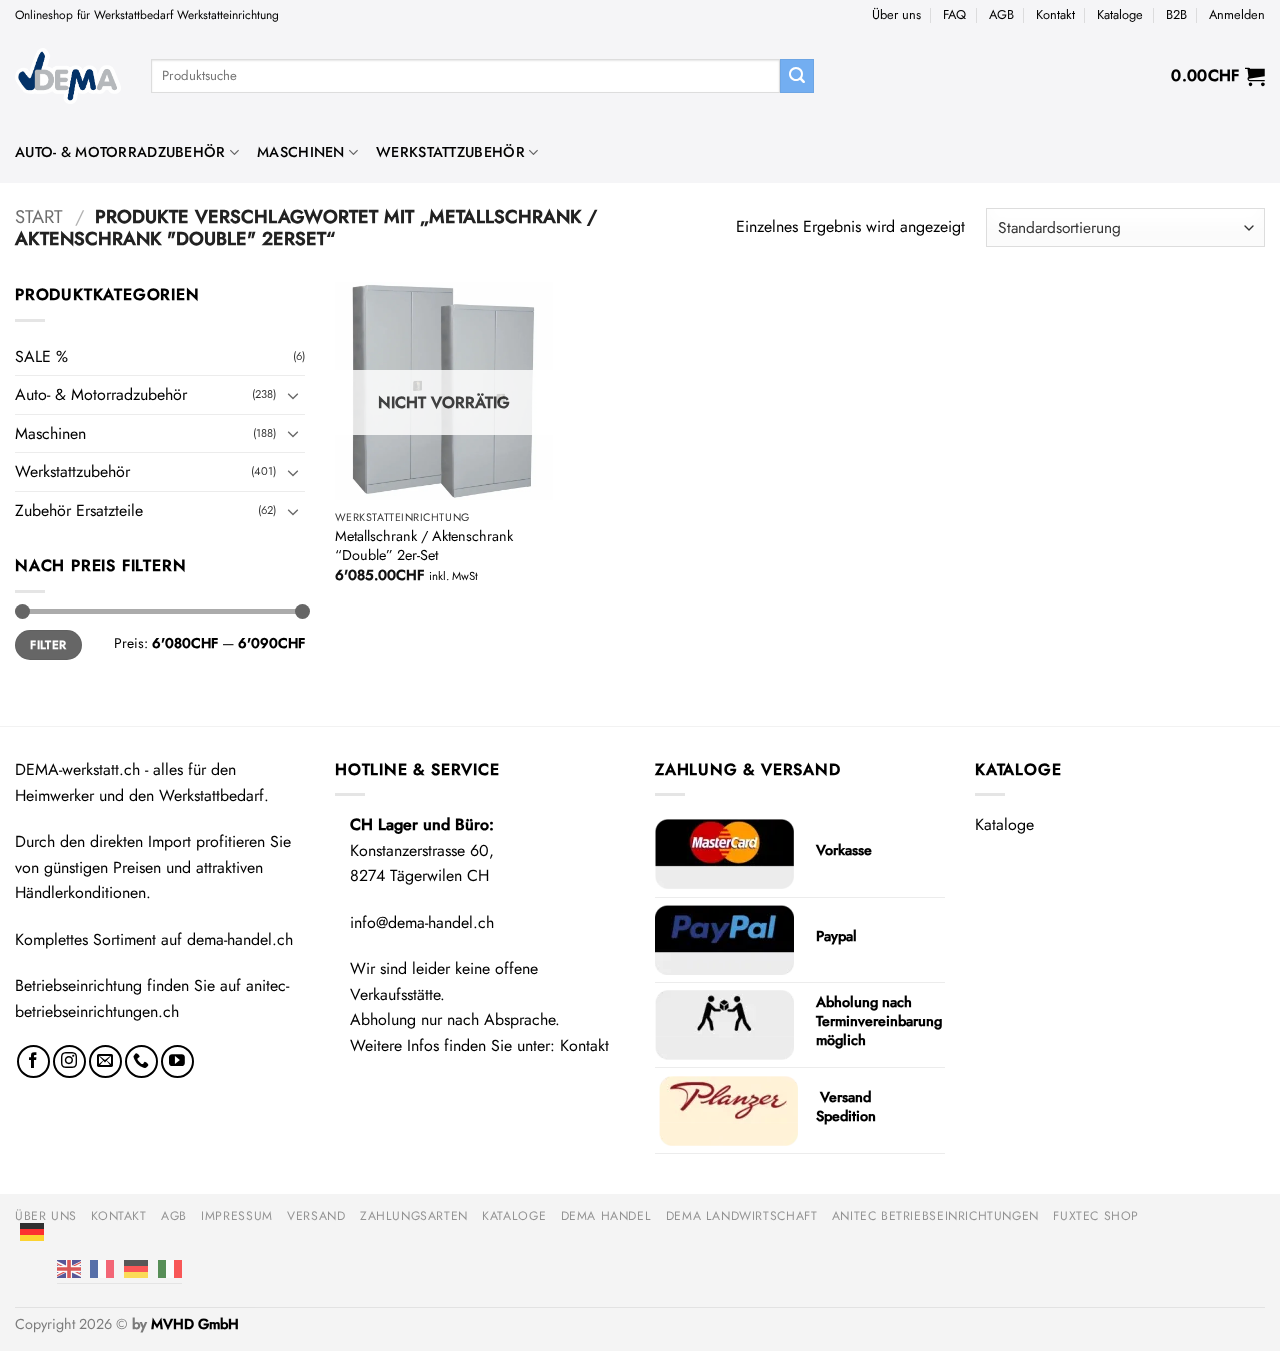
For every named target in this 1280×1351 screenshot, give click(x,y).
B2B (1176, 14)
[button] (1237, 15)
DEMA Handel (606, 1216)
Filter (48, 644)
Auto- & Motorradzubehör (120, 152)
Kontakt (1055, 14)
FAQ (954, 14)
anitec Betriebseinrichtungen (935, 1216)
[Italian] (170, 1268)
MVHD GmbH (195, 1324)
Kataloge (1120, 14)
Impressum (237, 1216)
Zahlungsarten (414, 1216)
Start (39, 216)
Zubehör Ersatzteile (79, 510)
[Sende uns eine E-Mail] (105, 1061)
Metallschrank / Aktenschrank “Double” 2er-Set (424, 545)
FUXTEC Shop (1096, 1216)
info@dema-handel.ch (422, 922)
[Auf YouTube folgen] (177, 1061)
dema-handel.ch (240, 939)
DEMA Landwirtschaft (742, 1216)
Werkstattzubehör (450, 152)
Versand (316, 1216)
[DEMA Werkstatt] (68, 76)
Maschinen (301, 152)
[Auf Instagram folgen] (69, 1061)
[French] (102, 1268)
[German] (32, 1231)
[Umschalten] (293, 395)
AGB (1001, 14)
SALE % (41, 356)
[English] (69, 1268)
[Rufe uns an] (141, 1061)
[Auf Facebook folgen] (33, 1061)
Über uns (896, 14)
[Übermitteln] (797, 76)
